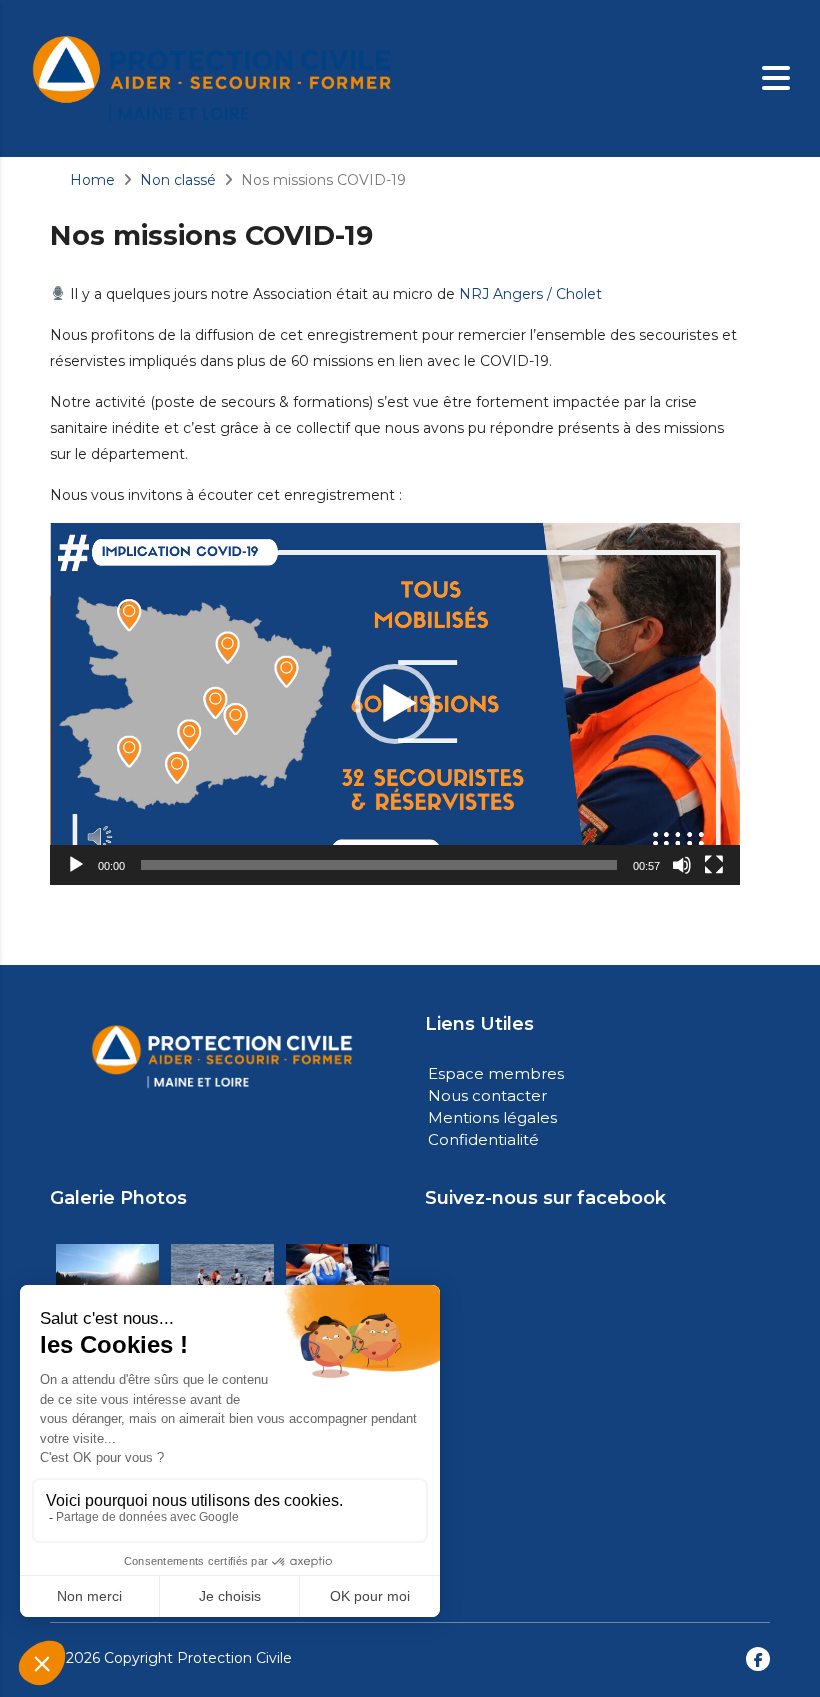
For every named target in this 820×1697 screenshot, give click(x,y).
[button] (395, 704)
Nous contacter (487, 1095)
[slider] (379, 865)
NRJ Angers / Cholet (530, 294)
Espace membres (496, 1073)
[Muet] (682, 865)
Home (92, 180)
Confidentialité (483, 1139)
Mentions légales (492, 1117)
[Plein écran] (714, 865)
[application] (395, 704)
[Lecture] (76, 865)
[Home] (212, 77)
